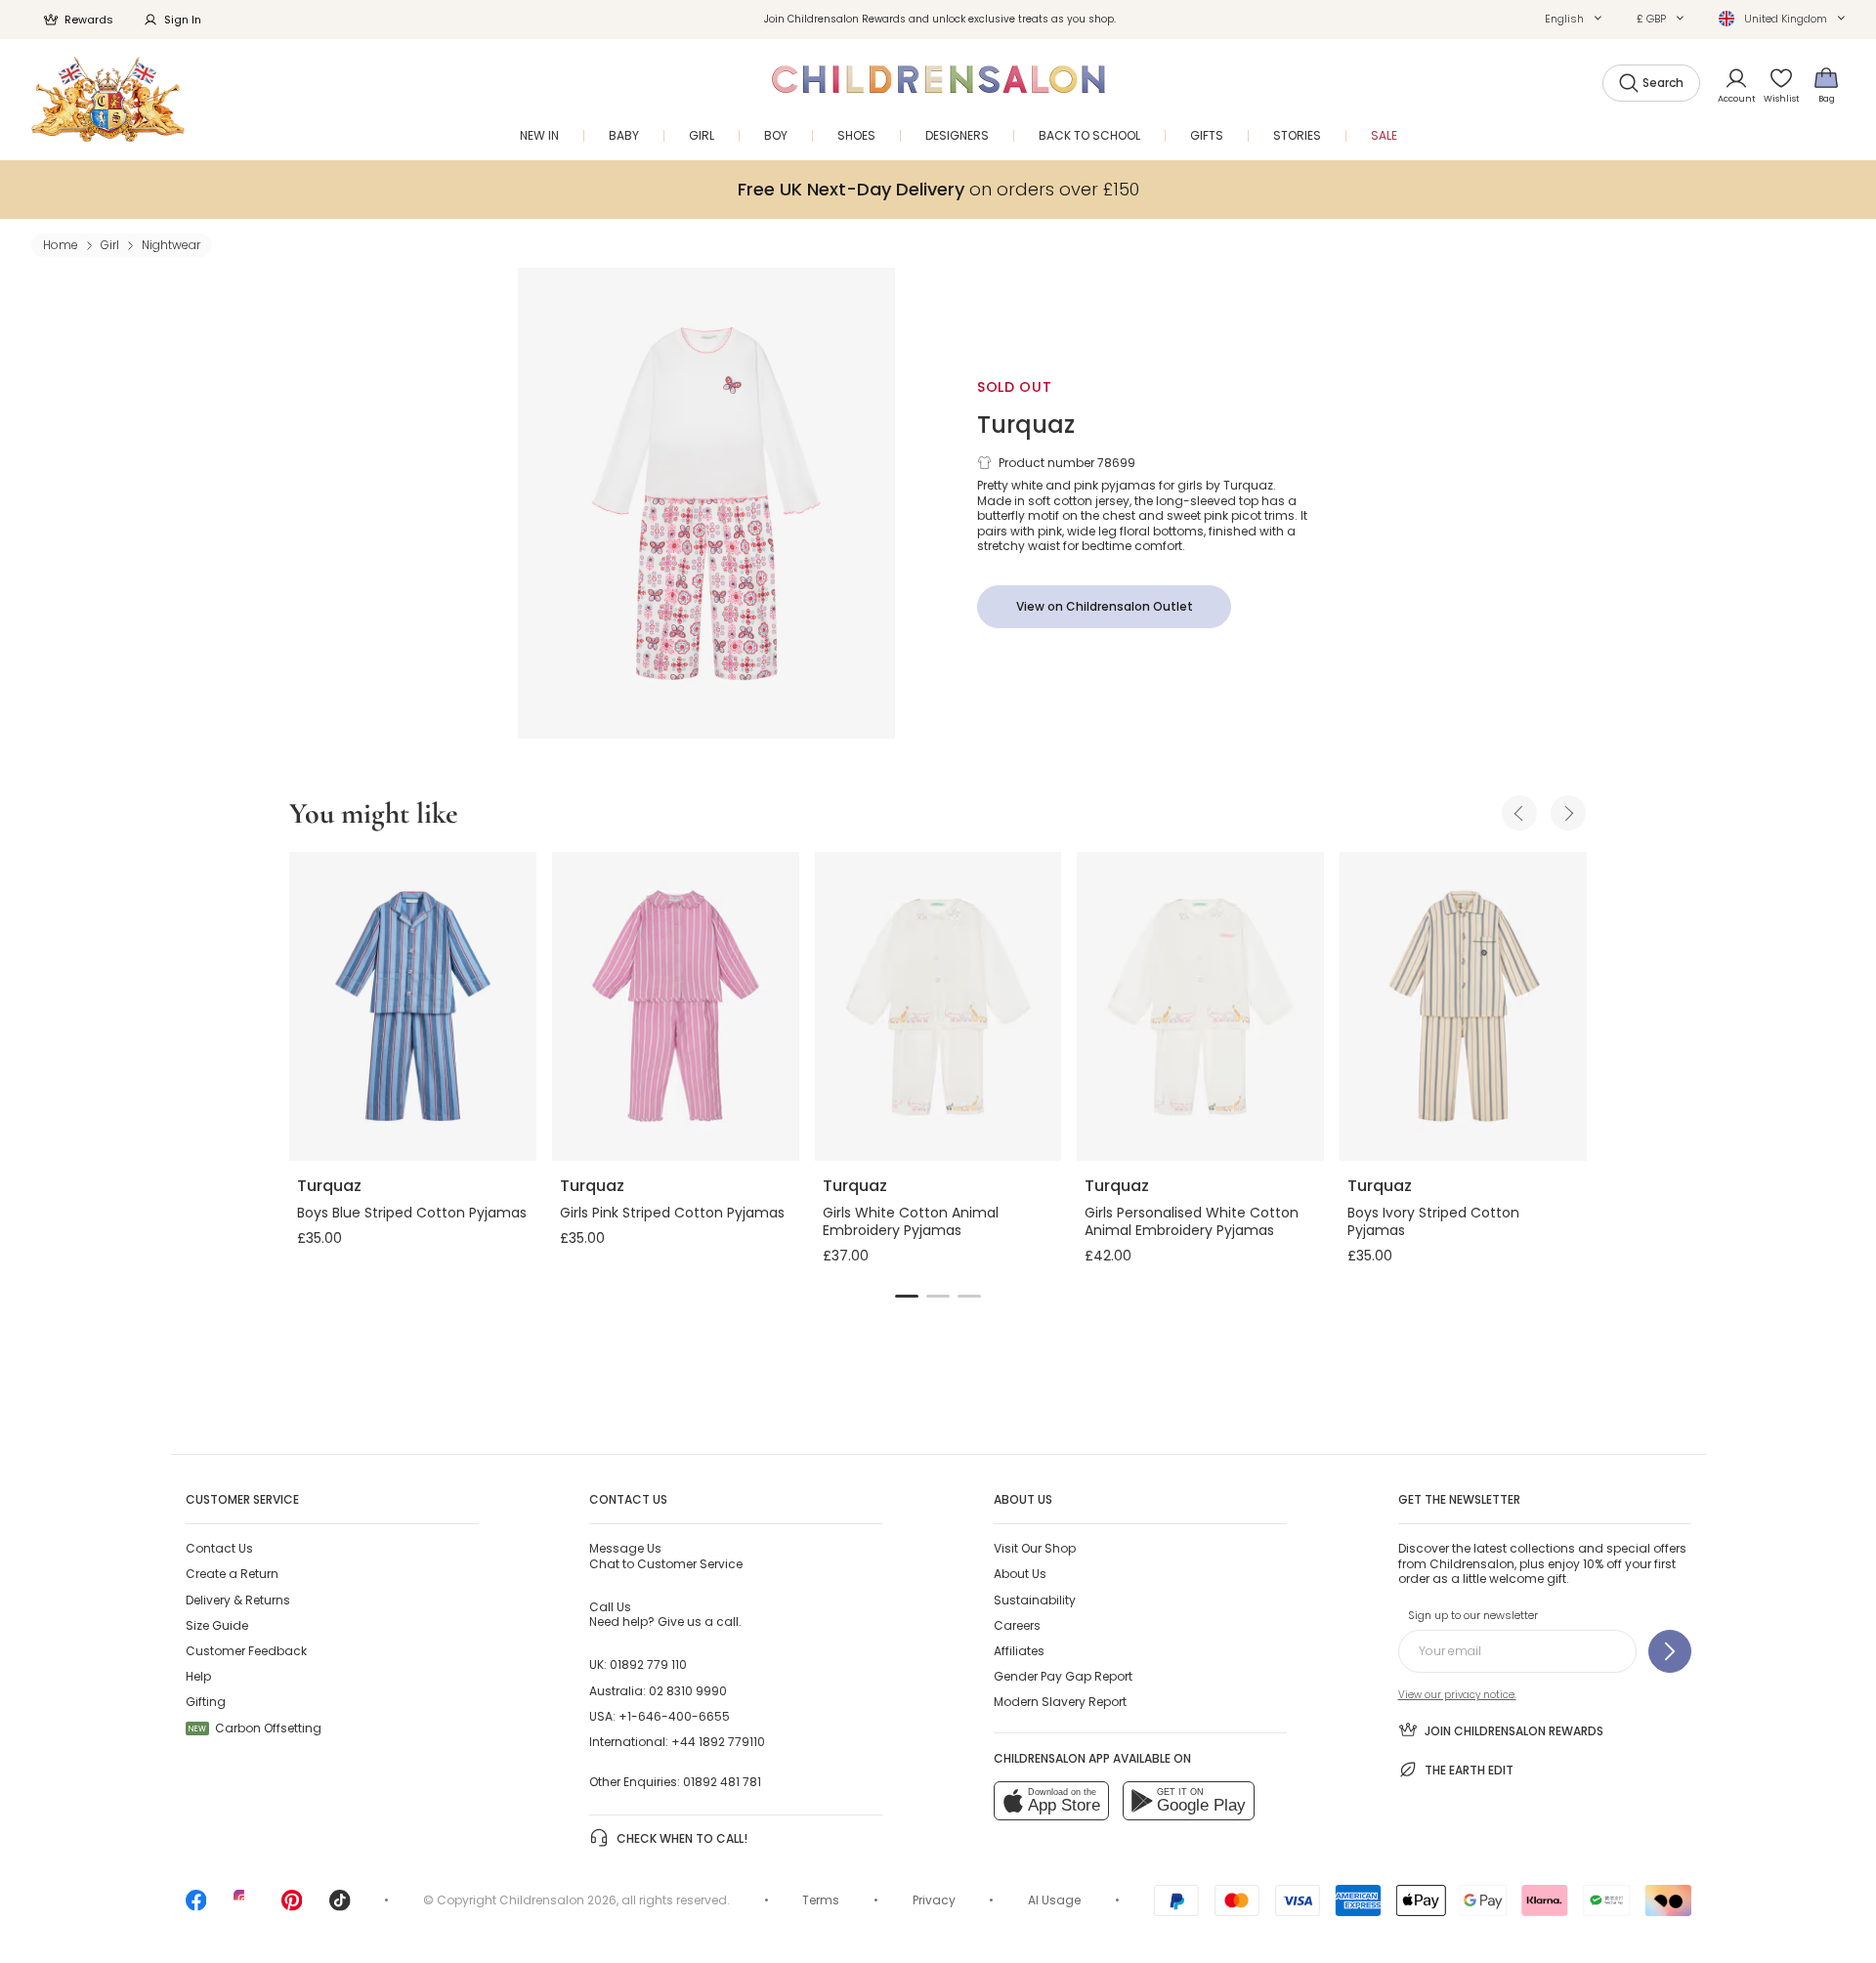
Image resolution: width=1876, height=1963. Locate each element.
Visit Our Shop (1035, 1548)
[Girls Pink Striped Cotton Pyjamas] (676, 1006)
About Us (1020, 1574)
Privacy (934, 1900)
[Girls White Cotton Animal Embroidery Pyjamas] (938, 1006)
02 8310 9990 (688, 1691)
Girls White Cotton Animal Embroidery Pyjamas (911, 1221)
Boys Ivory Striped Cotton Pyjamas (1433, 1221)
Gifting (206, 1702)
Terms (821, 1900)
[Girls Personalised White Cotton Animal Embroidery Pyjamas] (1200, 1006)
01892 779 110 (648, 1664)
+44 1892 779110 (718, 1742)
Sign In (183, 20)
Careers (1017, 1625)
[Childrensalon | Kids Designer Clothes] (108, 99)
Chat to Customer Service (666, 1556)
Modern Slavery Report (1060, 1702)
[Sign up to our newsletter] (1670, 1651)
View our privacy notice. (1457, 1695)
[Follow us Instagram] (244, 1907)
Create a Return (232, 1574)
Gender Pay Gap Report (1063, 1676)
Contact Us (219, 1548)
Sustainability (1035, 1600)
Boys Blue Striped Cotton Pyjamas (412, 1213)
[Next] (1568, 813)
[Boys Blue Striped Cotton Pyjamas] (413, 1006)
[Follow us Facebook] (196, 1907)
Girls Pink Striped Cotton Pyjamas (672, 1213)
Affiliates (1019, 1651)
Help (198, 1676)
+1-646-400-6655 (674, 1716)
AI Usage (1054, 1900)
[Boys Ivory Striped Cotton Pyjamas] (1463, 1006)
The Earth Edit (1469, 1770)
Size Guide (217, 1625)
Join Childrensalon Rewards (1514, 1731)
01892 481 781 (722, 1782)
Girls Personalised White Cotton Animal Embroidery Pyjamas (1192, 1221)
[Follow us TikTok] (340, 1907)
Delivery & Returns (238, 1600)
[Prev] (1519, 813)
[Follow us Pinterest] (292, 1907)
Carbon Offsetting (255, 1728)
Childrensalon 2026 (558, 1900)
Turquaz (1026, 425)
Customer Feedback (246, 1651)
